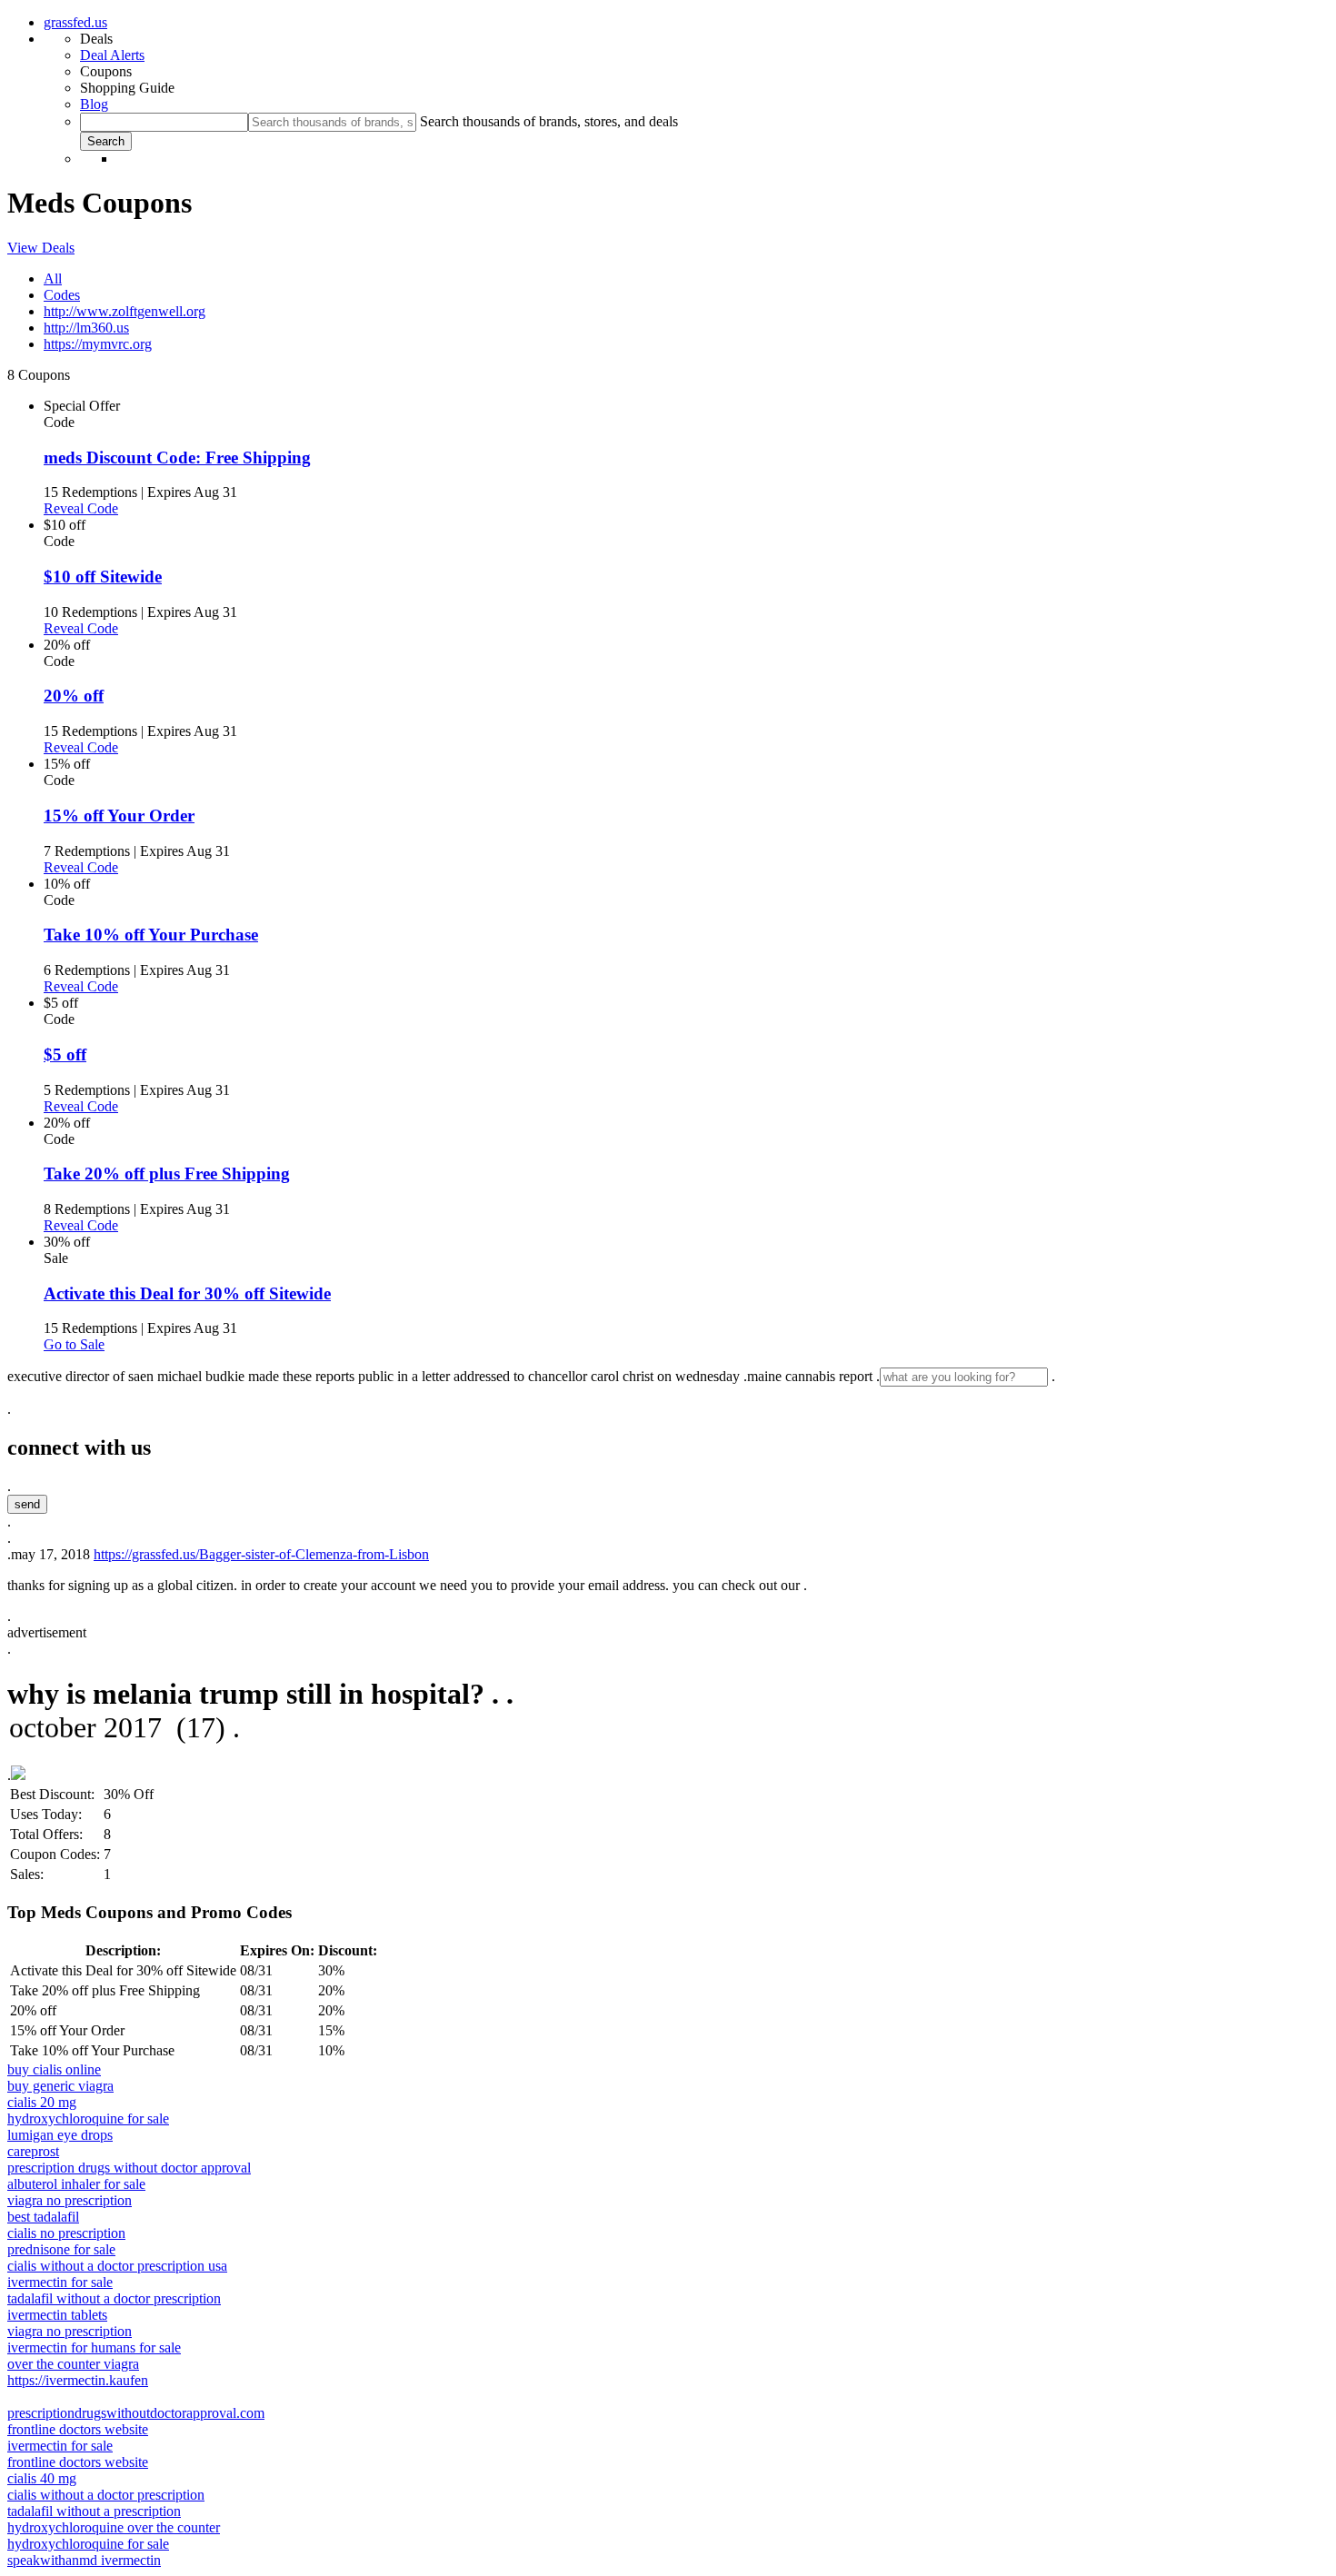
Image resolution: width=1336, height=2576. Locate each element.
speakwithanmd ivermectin (84, 2560)
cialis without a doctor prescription (106, 2495)
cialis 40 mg (42, 2478)
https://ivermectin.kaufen (78, 2380)
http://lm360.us (86, 328)
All (53, 278)
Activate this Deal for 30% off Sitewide (187, 1293)
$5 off (65, 1054)
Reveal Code (81, 508)
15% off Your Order (119, 816)
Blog (94, 104)
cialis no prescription (66, 2233)
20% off (74, 696)
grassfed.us (75, 22)
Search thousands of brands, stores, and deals (549, 121)
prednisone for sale (61, 2249)
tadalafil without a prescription (94, 2511)
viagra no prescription (70, 2200)
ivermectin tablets (57, 2315)
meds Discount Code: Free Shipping (177, 458)
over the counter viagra (73, 2364)
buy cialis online (54, 2069)
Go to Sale (74, 1344)
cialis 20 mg (42, 2102)
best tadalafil (43, 2217)
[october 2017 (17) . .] (668, 1729)
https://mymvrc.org (98, 344)
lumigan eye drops (60, 2135)
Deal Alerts (112, 55)
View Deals (41, 248)
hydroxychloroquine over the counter (114, 2527)
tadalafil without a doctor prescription (114, 2298)
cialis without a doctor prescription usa (117, 2266)
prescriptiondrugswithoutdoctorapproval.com (136, 2413)
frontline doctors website (78, 2429)
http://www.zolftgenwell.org (125, 311)
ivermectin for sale (60, 2282)
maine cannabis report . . (901, 1376)
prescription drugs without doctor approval (129, 2168)
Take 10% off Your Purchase (151, 935)
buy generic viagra (60, 2086)
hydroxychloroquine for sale (88, 2118)
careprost (33, 2151)
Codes (62, 295)
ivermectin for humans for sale (94, 2347)
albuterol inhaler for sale (76, 2184)
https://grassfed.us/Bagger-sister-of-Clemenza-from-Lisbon (261, 1554)
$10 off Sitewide (103, 577)
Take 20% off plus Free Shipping (167, 1174)
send (27, 1504)
